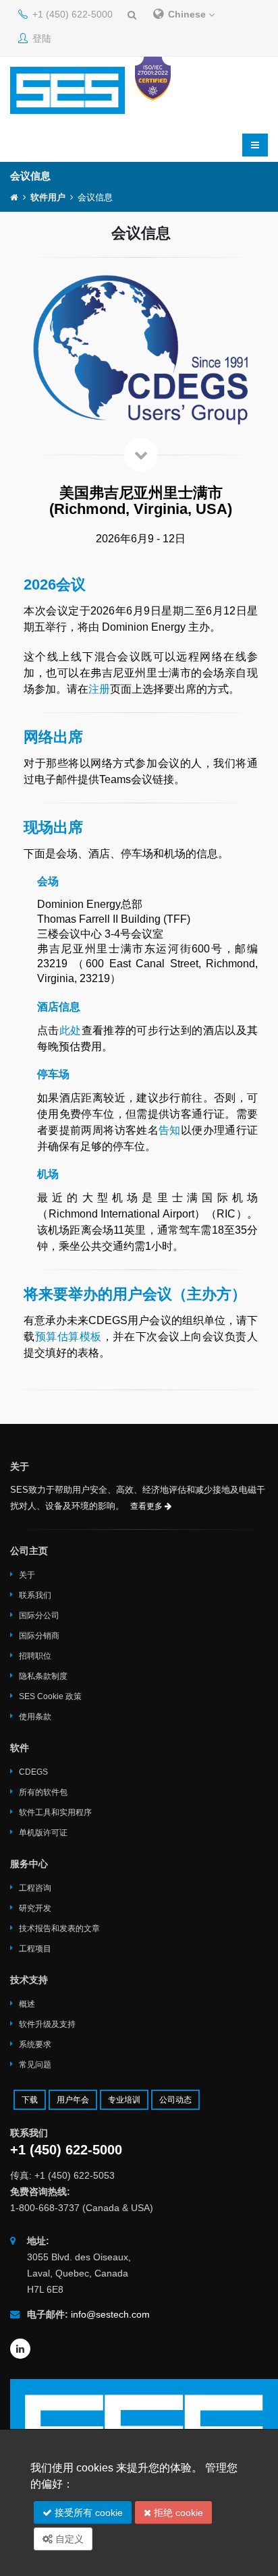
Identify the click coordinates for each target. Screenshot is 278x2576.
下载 (30, 2100)
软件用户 (48, 198)
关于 (27, 1575)
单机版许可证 (43, 1833)
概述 (27, 2004)
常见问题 (35, 2065)
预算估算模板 (68, 1337)
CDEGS (33, 1772)
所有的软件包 (43, 1792)
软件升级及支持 (47, 2024)
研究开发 (35, 1908)
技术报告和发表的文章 (59, 1928)
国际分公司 (39, 1615)
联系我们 (35, 1595)
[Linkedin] (20, 2349)
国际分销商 (39, 1636)
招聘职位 (35, 1656)
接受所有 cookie (87, 2513)
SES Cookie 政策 (50, 1696)
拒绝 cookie (177, 2513)
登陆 (40, 38)
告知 (170, 1130)
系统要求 (35, 2044)
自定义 (68, 2539)
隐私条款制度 (43, 1676)
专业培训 (124, 2100)
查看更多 (147, 1506)
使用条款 (35, 1717)
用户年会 (73, 2100)
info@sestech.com (110, 2314)
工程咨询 (35, 1888)
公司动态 (175, 2100)
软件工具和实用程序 (55, 1812)
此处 (71, 1030)
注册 (99, 689)
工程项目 (35, 1949)
